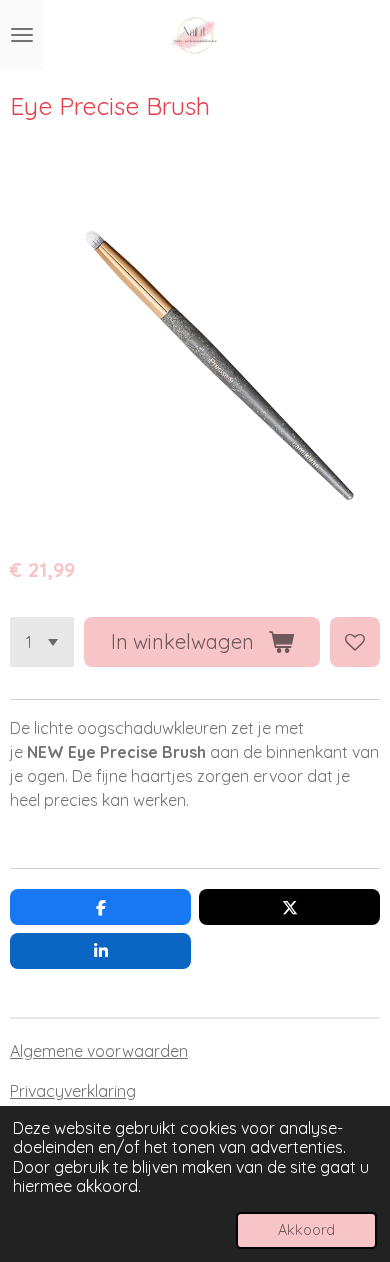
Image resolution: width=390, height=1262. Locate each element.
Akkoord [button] (306, 1230)
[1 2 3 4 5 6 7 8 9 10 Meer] (42, 642)
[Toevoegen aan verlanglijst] (355, 642)
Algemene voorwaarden (99, 1051)
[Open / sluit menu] (22, 35)
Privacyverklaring (73, 1091)
